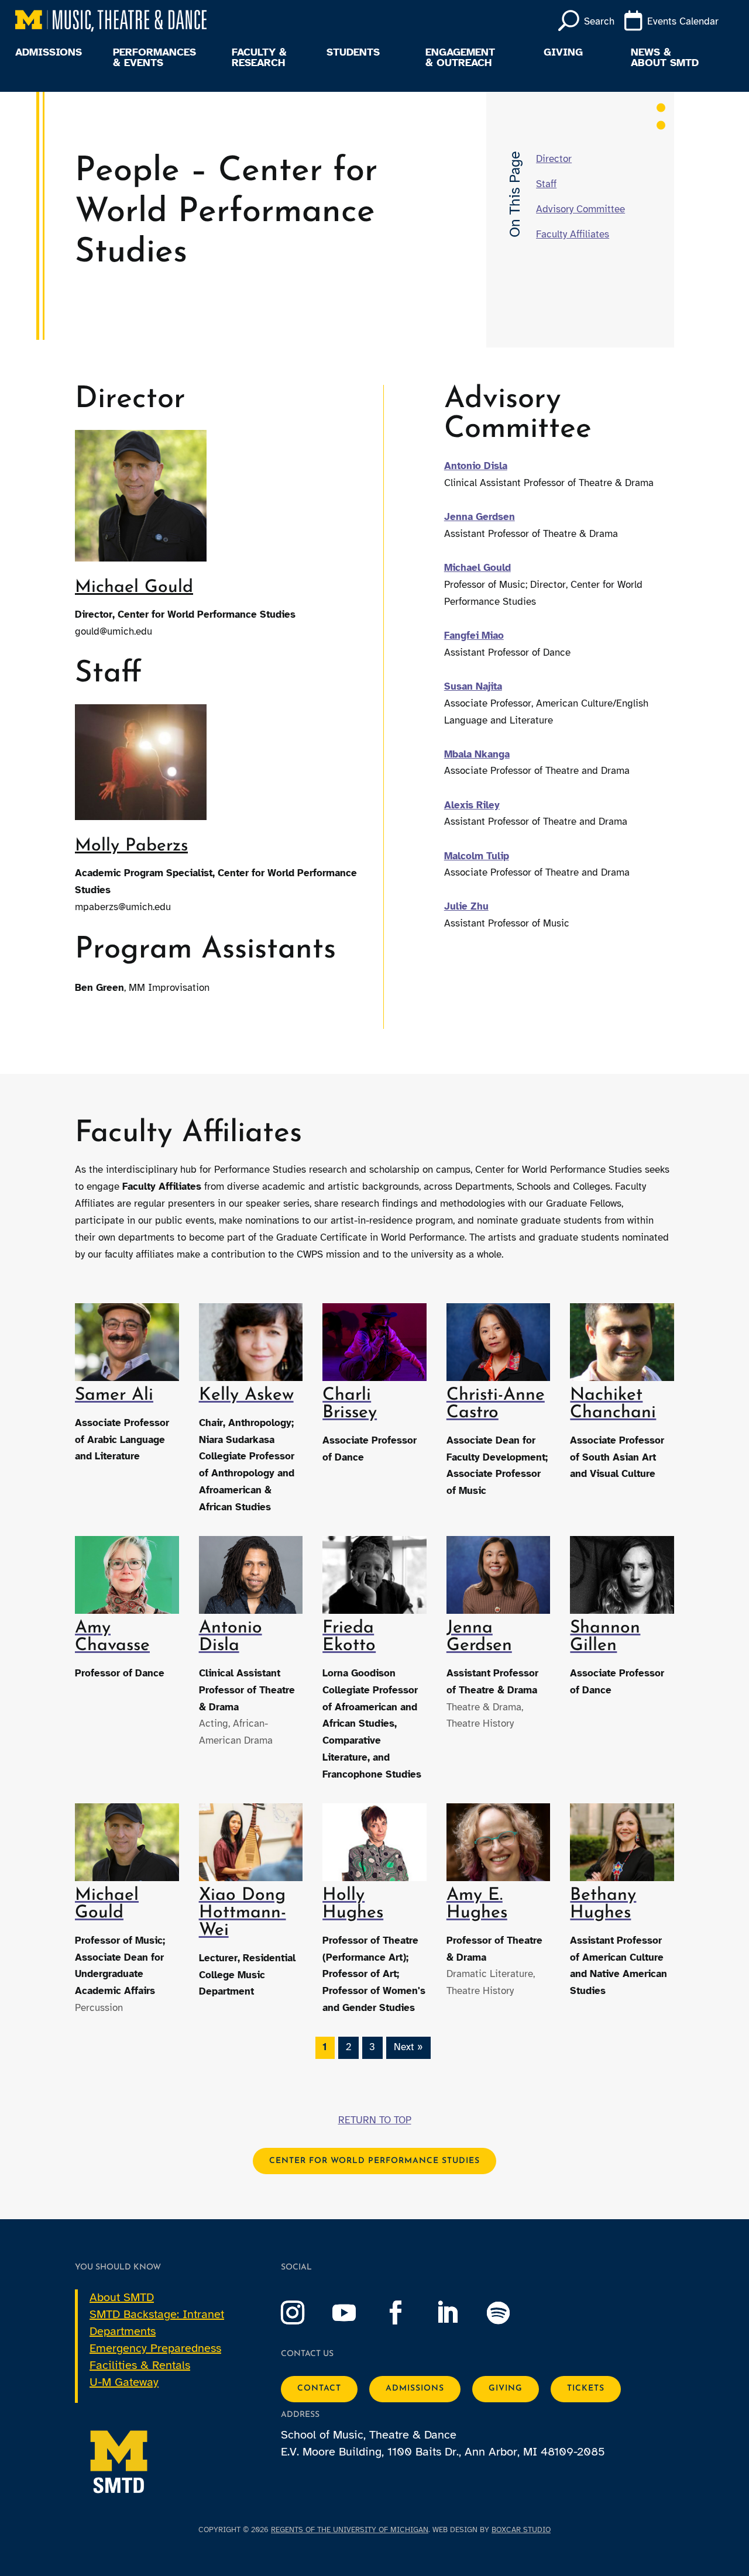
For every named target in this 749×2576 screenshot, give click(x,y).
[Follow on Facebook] (407, 2313)
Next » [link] (408, 2047)
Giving (563, 53)
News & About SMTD (665, 58)
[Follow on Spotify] (510, 2313)
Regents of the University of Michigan (350, 2530)
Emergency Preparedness (155, 2348)
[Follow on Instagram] (304, 2313)
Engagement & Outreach (460, 58)
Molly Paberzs (131, 846)
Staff (546, 184)
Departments (123, 2331)
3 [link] (372, 2047)
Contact (319, 2389)
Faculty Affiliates (573, 234)
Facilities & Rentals (140, 2365)
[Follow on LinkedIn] (459, 2313)
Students (353, 53)
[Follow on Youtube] (356, 2313)
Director (554, 159)
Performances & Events (154, 58)
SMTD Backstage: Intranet (157, 2314)
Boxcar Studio (521, 2530)
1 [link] (325, 2047)
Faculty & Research (259, 58)
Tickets (586, 2389)
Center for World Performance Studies (374, 2161)
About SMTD (122, 2297)
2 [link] (348, 2047)
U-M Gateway (124, 2382)
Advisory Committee (580, 209)
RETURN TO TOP (375, 2120)
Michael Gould (134, 588)
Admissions (49, 53)
